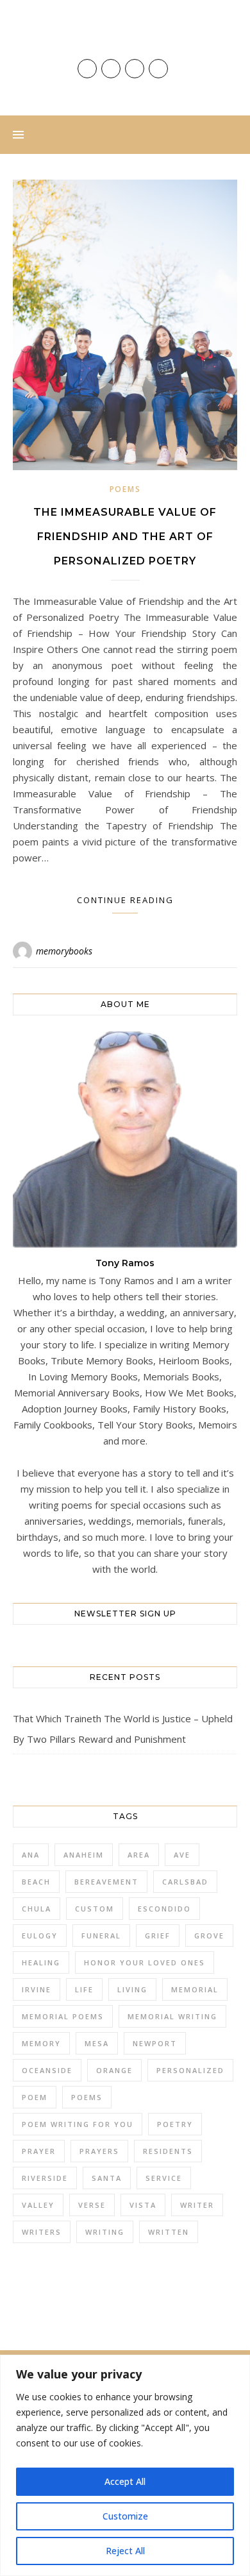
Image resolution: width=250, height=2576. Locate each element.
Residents (168, 2151)
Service (164, 2178)
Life (84, 1989)
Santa (107, 2178)
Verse (92, 2205)
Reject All (125, 2551)
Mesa (97, 2043)
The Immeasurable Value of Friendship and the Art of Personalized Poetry (125, 537)
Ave (182, 1855)
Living (132, 1989)
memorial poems (63, 2016)
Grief (158, 1936)
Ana (31, 1855)
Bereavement (106, 1882)
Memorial (195, 1989)
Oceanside (47, 2070)
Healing (41, 1962)
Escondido (164, 1909)
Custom (95, 1909)
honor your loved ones (145, 1962)
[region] (125, 2465)
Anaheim (84, 1855)
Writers (42, 2232)
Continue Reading (125, 900)
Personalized (190, 2070)
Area (139, 1855)
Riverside (45, 2178)
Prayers (99, 2151)
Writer (197, 2205)
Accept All (125, 2481)
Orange (114, 2070)
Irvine (37, 1989)
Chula (37, 1909)
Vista (143, 2205)
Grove (209, 1936)
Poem (35, 2097)
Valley (38, 2205)
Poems (125, 489)
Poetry (175, 2124)
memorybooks (64, 951)
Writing (105, 2232)
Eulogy (40, 1936)
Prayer (39, 2151)
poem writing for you (78, 2124)
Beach (36, 1882)
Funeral (101, 1936)
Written (169, 2232)
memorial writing (172, 2016)
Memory (41, 2043)
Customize (125, 2516)
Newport (155, 2043)
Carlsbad (185, 1882)
